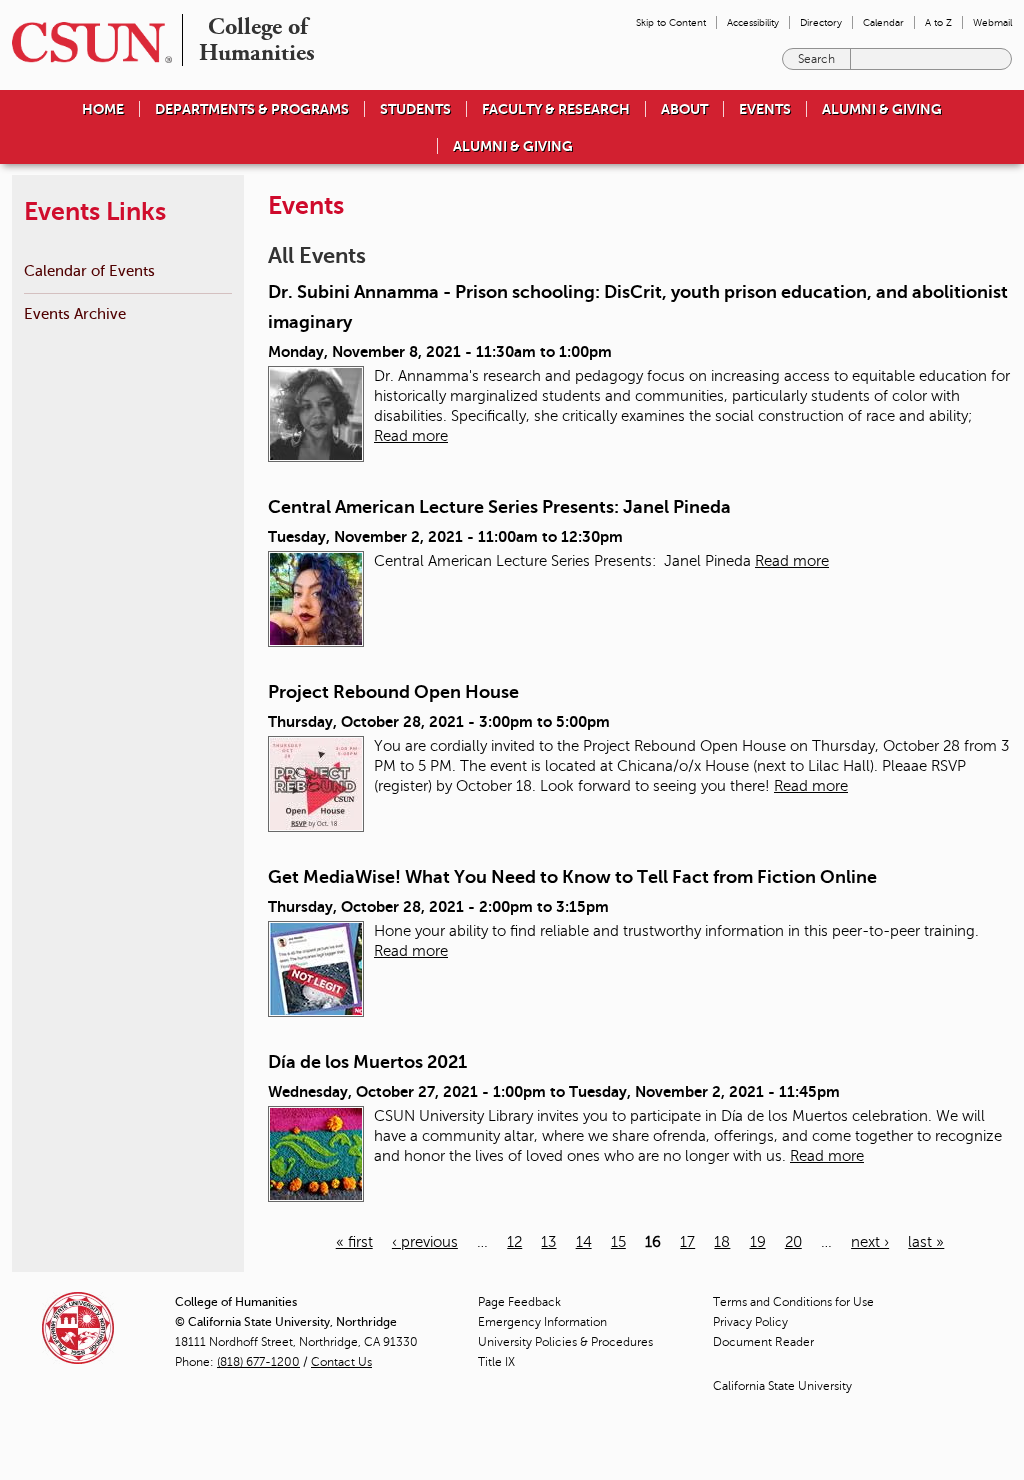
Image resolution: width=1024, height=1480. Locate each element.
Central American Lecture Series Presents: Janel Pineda (499, 507)
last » (926, 1242)
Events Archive (75, 313)
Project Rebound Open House (393, 692)
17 (687, 1242)
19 (758, 1242)
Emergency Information (542, 1322)
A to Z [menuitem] (938, 22)
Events (765, 109)
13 (548, 1242)
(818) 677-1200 (258, 1362)
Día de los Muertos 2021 (367, 1062)
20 (793, 1242)
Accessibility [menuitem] (753, 22)
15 (618, 1242)
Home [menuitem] (103, 109)
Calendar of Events (89, 270)
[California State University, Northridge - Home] (86, 42)
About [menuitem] (684, 109)
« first (354, 1242)
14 (584, 1242)
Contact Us (341, 1362)
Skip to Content (671, 22)
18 (722, 1242)
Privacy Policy (750, 1322)
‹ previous (425, 1242)
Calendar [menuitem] (883, 22)
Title (496, 1362)
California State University (782, 1386)
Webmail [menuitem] (992, 22)
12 (514, 1242)
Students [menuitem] (415, 109)
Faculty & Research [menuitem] (556, 109)
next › (870, 1242)
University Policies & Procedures (565, 1342)
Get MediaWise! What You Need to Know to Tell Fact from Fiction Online (572, 877)
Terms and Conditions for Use (793, 1302)
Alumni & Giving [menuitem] (882, 109)
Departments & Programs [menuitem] (252, 109)
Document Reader (763, 1342)
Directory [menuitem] (821, 22)
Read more (411, 436)
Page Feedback (519, 1302)
